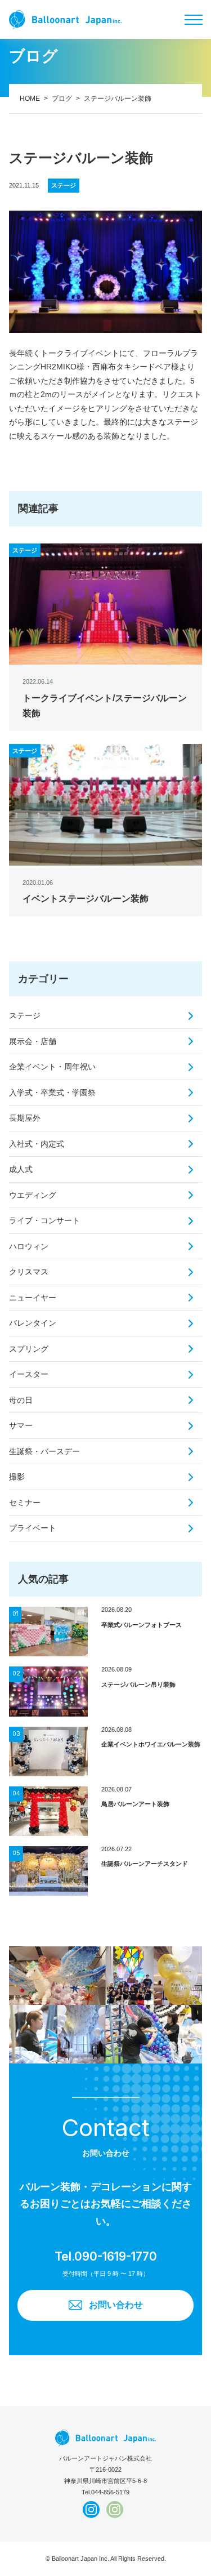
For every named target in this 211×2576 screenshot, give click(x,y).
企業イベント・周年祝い (52, 1067)
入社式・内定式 (37, 1144)
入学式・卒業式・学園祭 (52, 1093)
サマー (21, 1425)
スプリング (29, 1349)
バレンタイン (33, 1323)
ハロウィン (29, 1246)
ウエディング (33, 1195)
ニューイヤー (33, 1298)
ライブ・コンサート (44, 1220)
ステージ (25, 1015)
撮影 (17, 1477)
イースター (29, 1374)
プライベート (33, 1528)
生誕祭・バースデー (44, 1451)
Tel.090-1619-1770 (106, 2256)
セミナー (25, 1503)
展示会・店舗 (33, 1041)
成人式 (21, 1169)
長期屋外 (25, 1118)
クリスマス (29, 1272)
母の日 (21, 1400)
